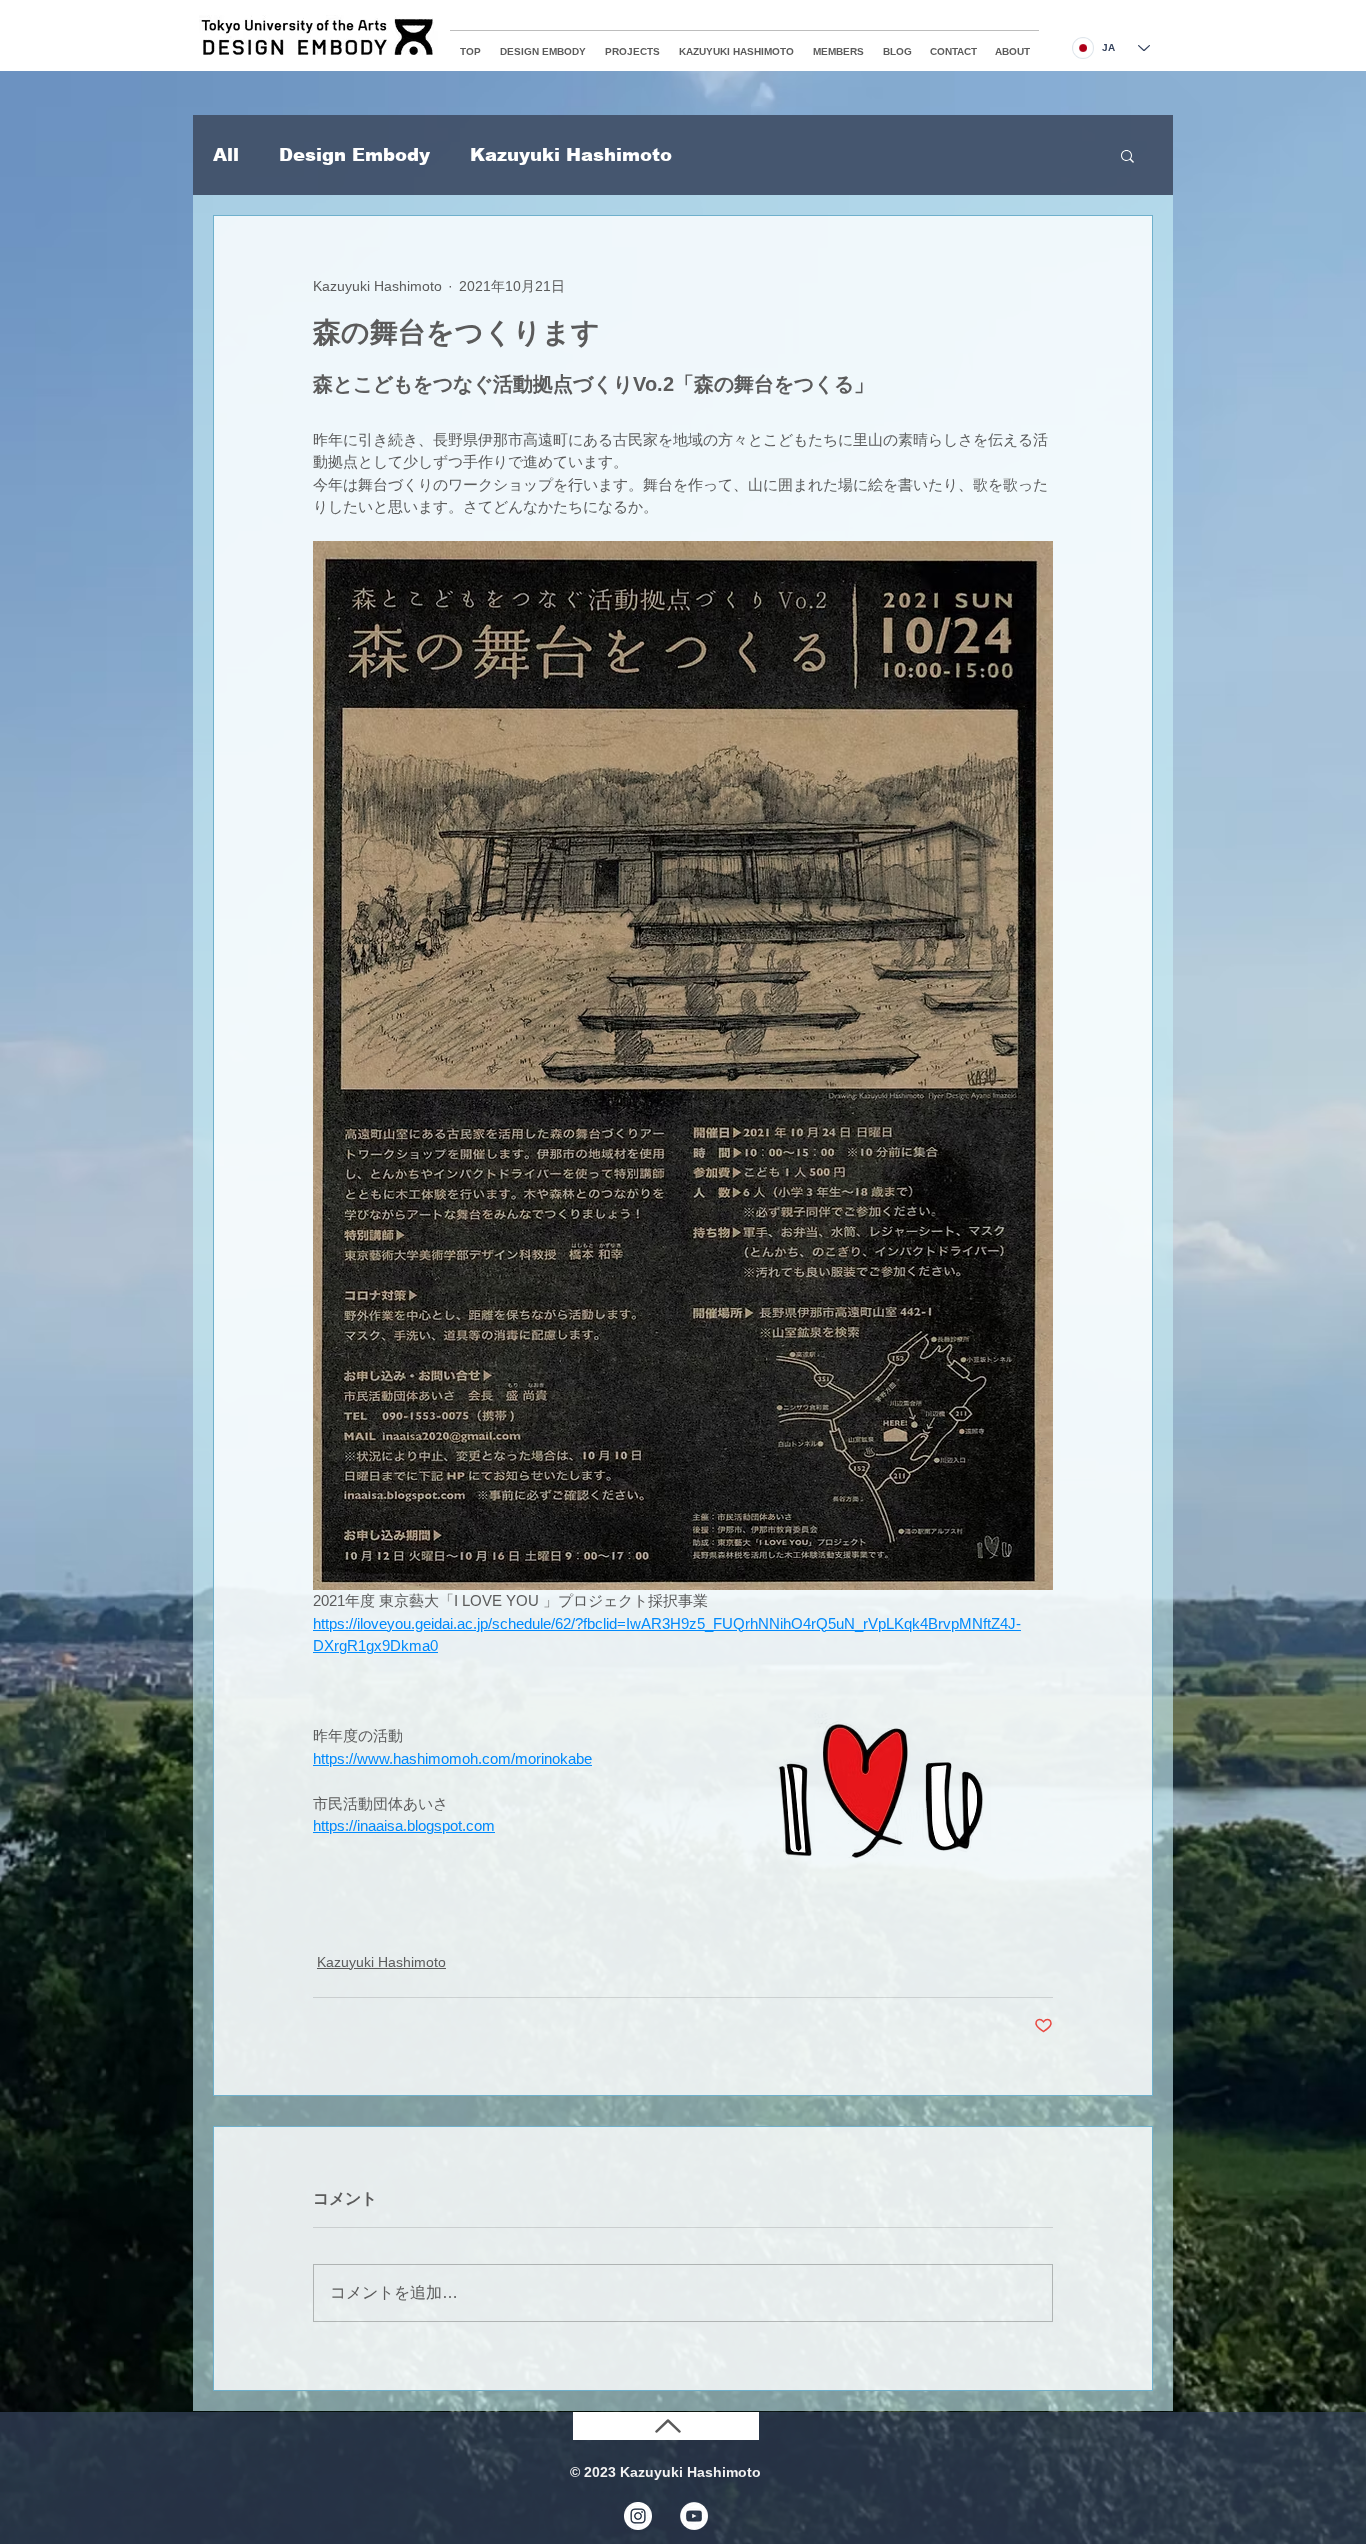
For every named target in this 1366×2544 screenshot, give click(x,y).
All (226, 155)
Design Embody (354, 155)
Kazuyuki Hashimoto (571, 155)
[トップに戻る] (666, 2426)
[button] (1127, 155)
